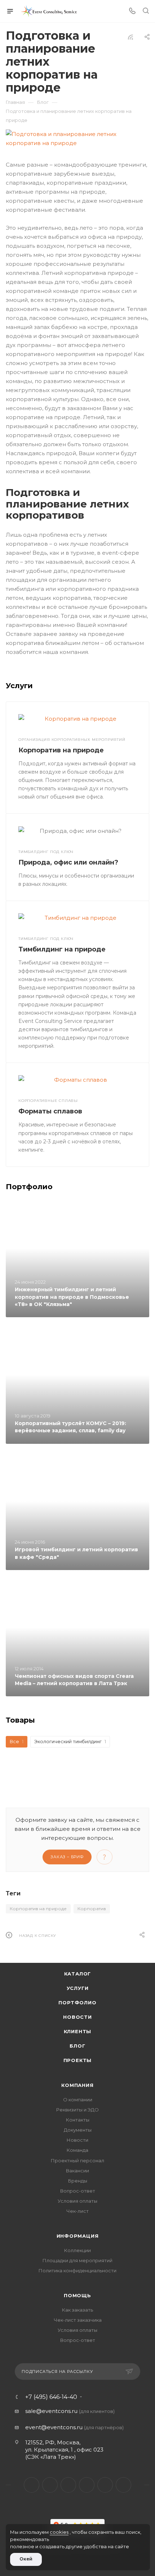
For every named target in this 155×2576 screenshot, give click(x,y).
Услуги (78, 1988)
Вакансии (77, 2171)
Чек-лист (77, 2211)
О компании (78, 2100)
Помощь (77, 2295)
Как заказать (77, 2310)
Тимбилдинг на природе (62, 949)
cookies (59, 2532)
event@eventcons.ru (54, 2427)
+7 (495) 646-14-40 (51, 2397)
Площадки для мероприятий (77, 2260)
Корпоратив (92, 1909)
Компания (77, 2085)
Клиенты (78, 2031)
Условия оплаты (77, 2201)
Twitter (50, 2485)
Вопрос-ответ (78, 2191)
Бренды (78, 2181)
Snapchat (123, 2485)
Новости (77, 2017)
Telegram (68, 2485)
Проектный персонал (77, 2160)
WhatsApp (105, 2485)
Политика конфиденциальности (77, 2271)
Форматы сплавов (50, 1111)
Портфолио (77, 2003)
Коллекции (77, 2250)
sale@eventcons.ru (51, 2411)
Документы (78, 2130)
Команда (77, 2150)
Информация (78, 2236)
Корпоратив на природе (61, 750)
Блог (77, 2046)
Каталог (78, 1974)
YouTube (87, 2485)
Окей (26, 2559)
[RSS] (130, 37)
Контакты (78, 2120)
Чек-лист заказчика (78, 2320)
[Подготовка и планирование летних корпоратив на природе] (77, 139)
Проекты (78, 2060)
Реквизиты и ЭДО (77, 2110)
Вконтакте (32, 2485)
